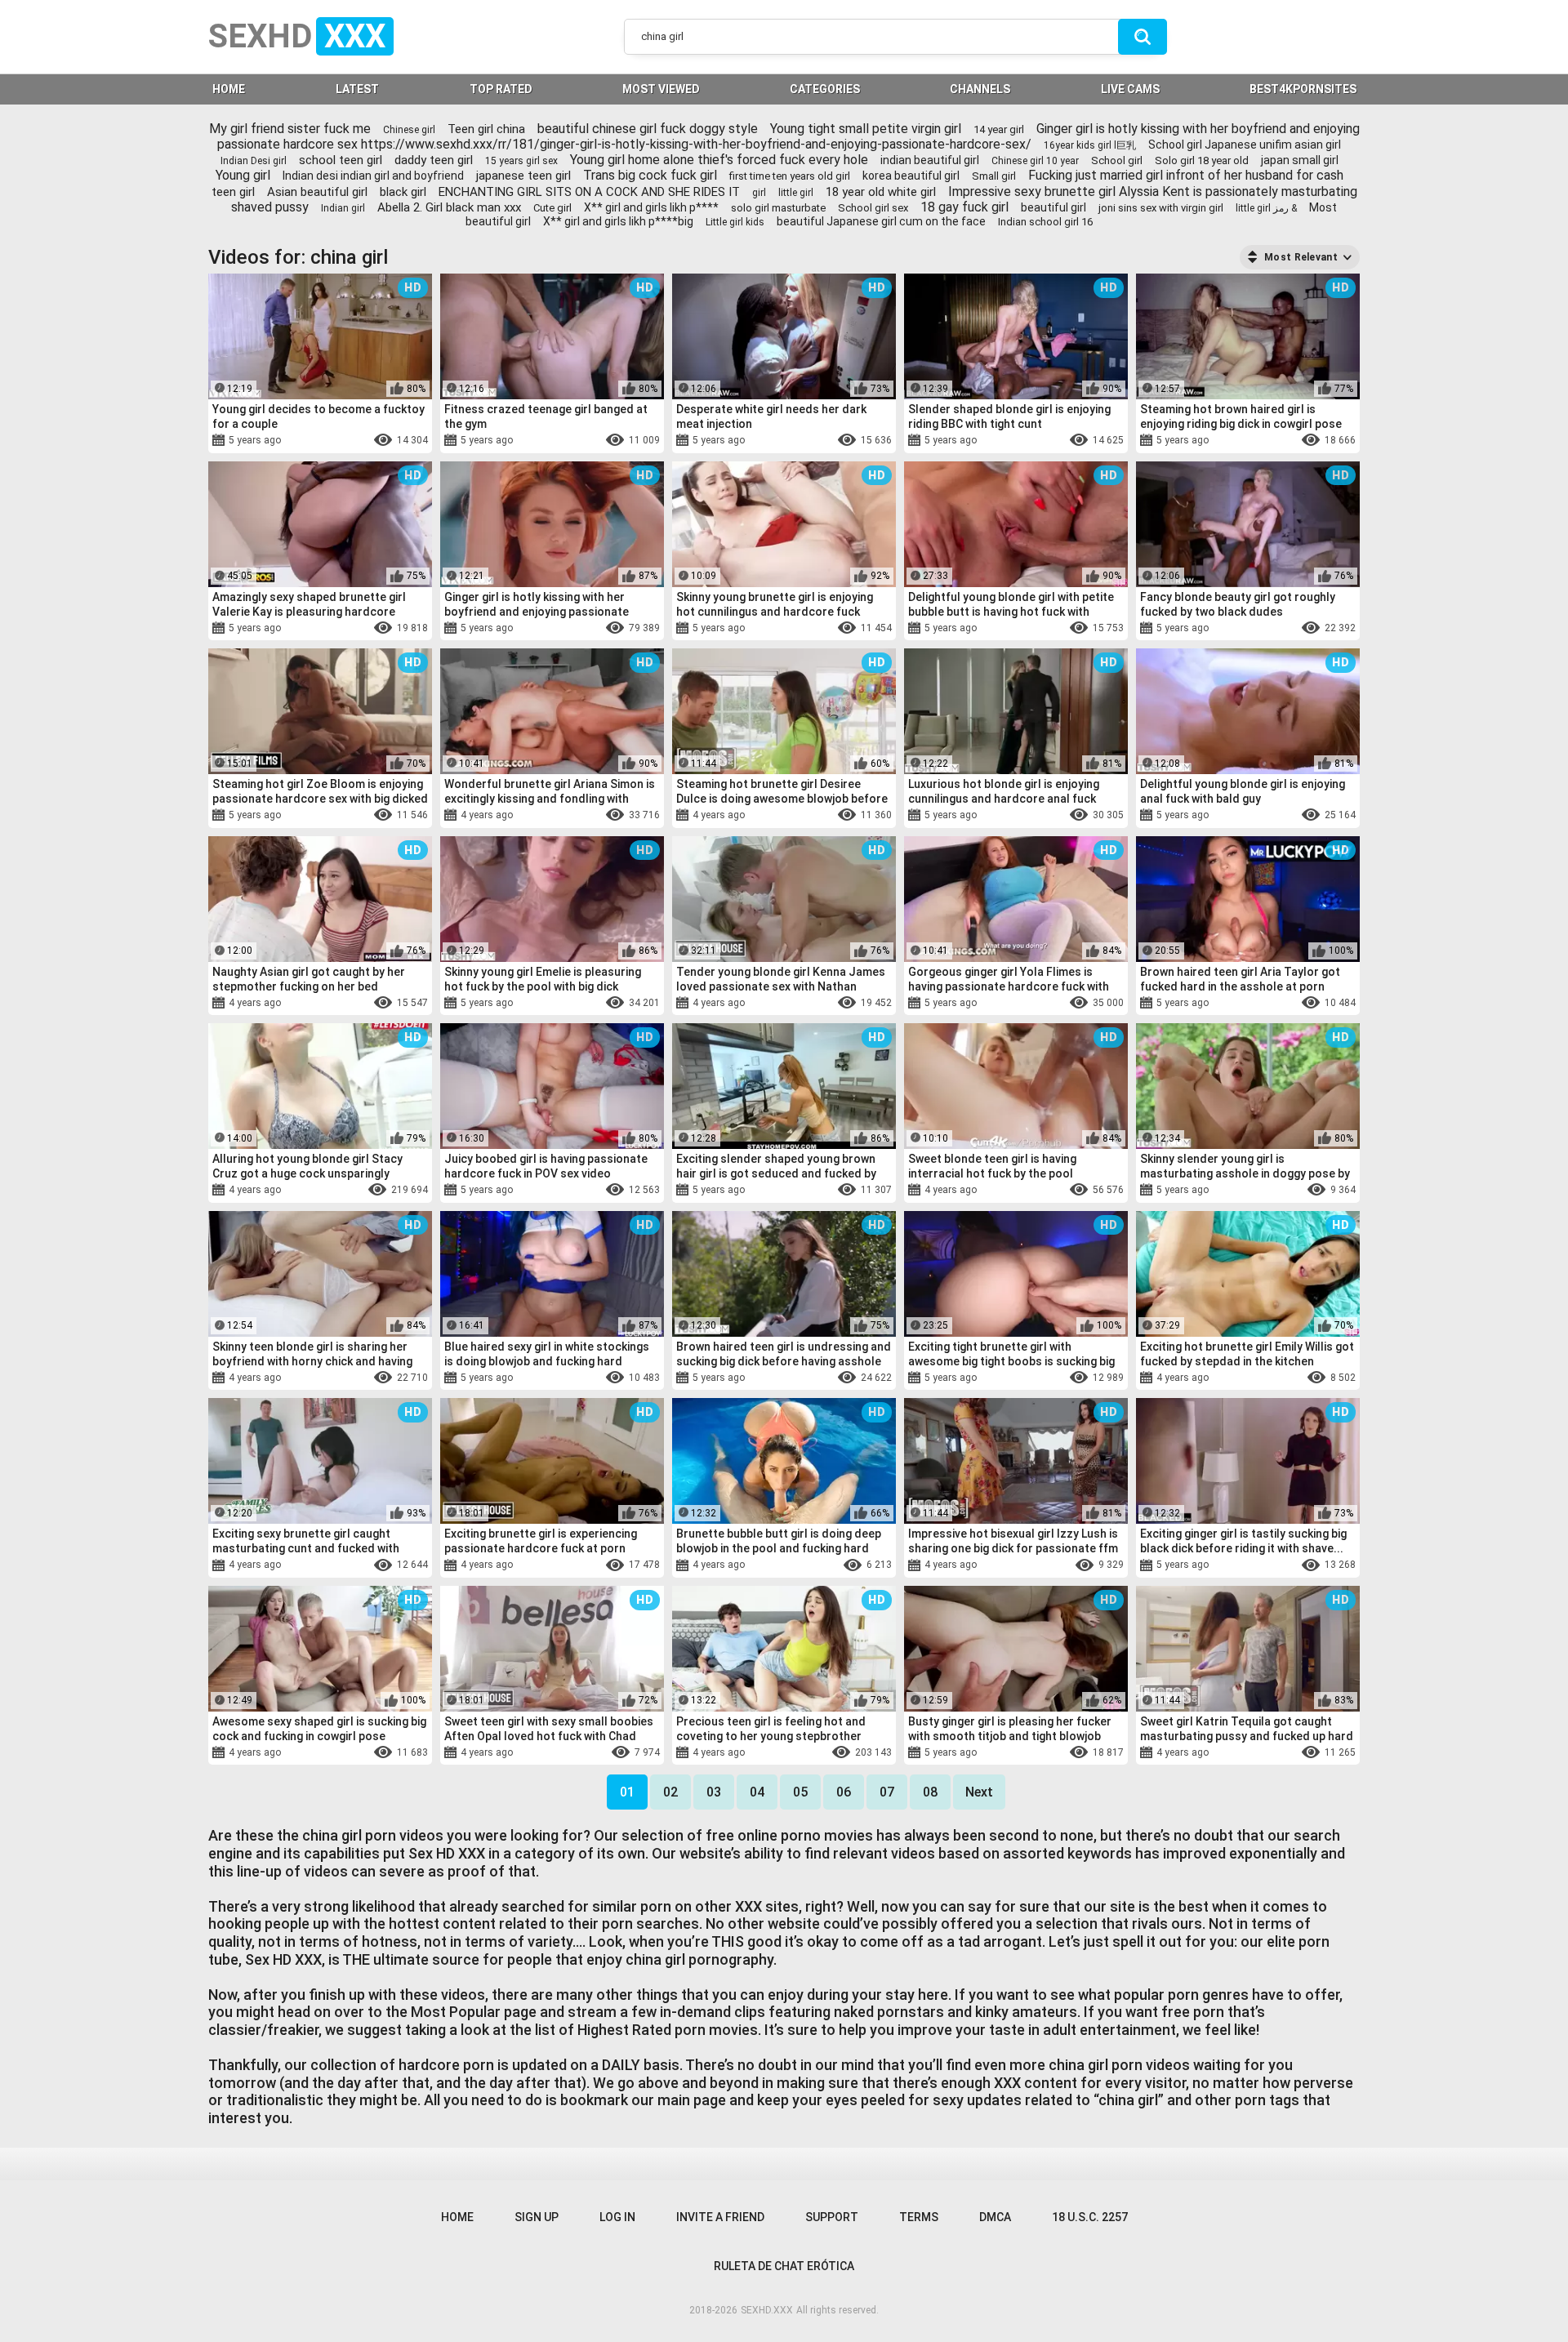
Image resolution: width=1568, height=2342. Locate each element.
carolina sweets (1069, 1191)
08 (930, 1792)
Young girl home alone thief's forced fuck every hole (719, 160)
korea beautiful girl (911, 176)
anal (1224, 816)
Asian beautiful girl (317, 192)
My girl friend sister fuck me (290, 129)
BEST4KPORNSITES (1303, 89)
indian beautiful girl (930, 160)
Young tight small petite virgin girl (866, 129)
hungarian (520, 441)
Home (457, 2217)
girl (759, 193)
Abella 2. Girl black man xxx (449, 207)
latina (308, 628)
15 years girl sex (521, 161)
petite (748, 1752)
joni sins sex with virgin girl (1161, 208)
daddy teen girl (434, 160)
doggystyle (581, 628)
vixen (299, 441)
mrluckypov (551, 1191)
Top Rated (501, 89)
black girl (403, 192)
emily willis (1276, 1378)
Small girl (994, 176)
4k (1016, 1191)
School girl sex (873, 208)
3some (338, 441)
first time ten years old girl (790, 176)
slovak (341, 1378)
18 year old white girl (881, 192)
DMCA (995, 2217)
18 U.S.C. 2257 (1090, 2217)
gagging (784, 816)
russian (296, 1378)
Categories (825, 89)
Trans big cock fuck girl (650, 175)
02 (670, 1792)
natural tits (580, 441)
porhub (305, 816)
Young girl (243, 175)
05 (800, 1792)
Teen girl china (486, 129)
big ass (764, 1565)
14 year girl (999, 129)
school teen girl (341, 160)
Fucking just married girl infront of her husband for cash (1186, 175)
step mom (329, 1003)
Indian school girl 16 (1045, 222)
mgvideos (596, 816)
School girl (1117, 160)
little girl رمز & (1266, 208)
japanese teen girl (523, 176)
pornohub (353, 816)
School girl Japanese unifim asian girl (1245, 145)
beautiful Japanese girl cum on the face (881, 221)
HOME (229, 89)
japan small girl (1300, 160)
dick (535, 628)
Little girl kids (735, 222)
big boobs (326, 1191)
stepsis (369, 1565)
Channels (980, 89)
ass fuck (1002, 816)
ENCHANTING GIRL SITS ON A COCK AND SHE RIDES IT (589, 192)
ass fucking (603, 1003)
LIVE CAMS (1130, 89)
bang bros (355, 628)
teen (1229, 1378)
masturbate (341, 1752)
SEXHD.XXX (767, 2310)
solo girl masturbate (778, 208)
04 (757, 1792)
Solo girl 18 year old (1202, 160)
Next (979, 1792)
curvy (804, 1565)
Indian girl (343, 208)
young (1050, 628)
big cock (1274, 441)
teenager (1005, 628)
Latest (357, 89)
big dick (753, 441)
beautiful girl (1053, 207)
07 (887, 1792)
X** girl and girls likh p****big (618, 221)
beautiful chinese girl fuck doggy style (648, 129)
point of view (823, 1191)
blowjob (1031, 441)
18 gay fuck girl (964, 207)
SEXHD (297, 36)
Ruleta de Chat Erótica (784, 2266)
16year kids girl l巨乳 (1090, 145)
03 (714, 1792)
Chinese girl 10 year (1035, 161)
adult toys (753, 628)
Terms (919, 2217)
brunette (1264, 816)
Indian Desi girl (254, 161)
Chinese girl (409, 130)
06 (844, 1792)
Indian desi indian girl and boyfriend (373, 176)
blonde (797, 441)
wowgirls (283, 1752)
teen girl (233, 192)
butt (1274, 1003)
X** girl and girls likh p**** (651, 207)
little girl (796, 193)
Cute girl (552, 208)
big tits (829, 816)
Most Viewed (661, 89)
